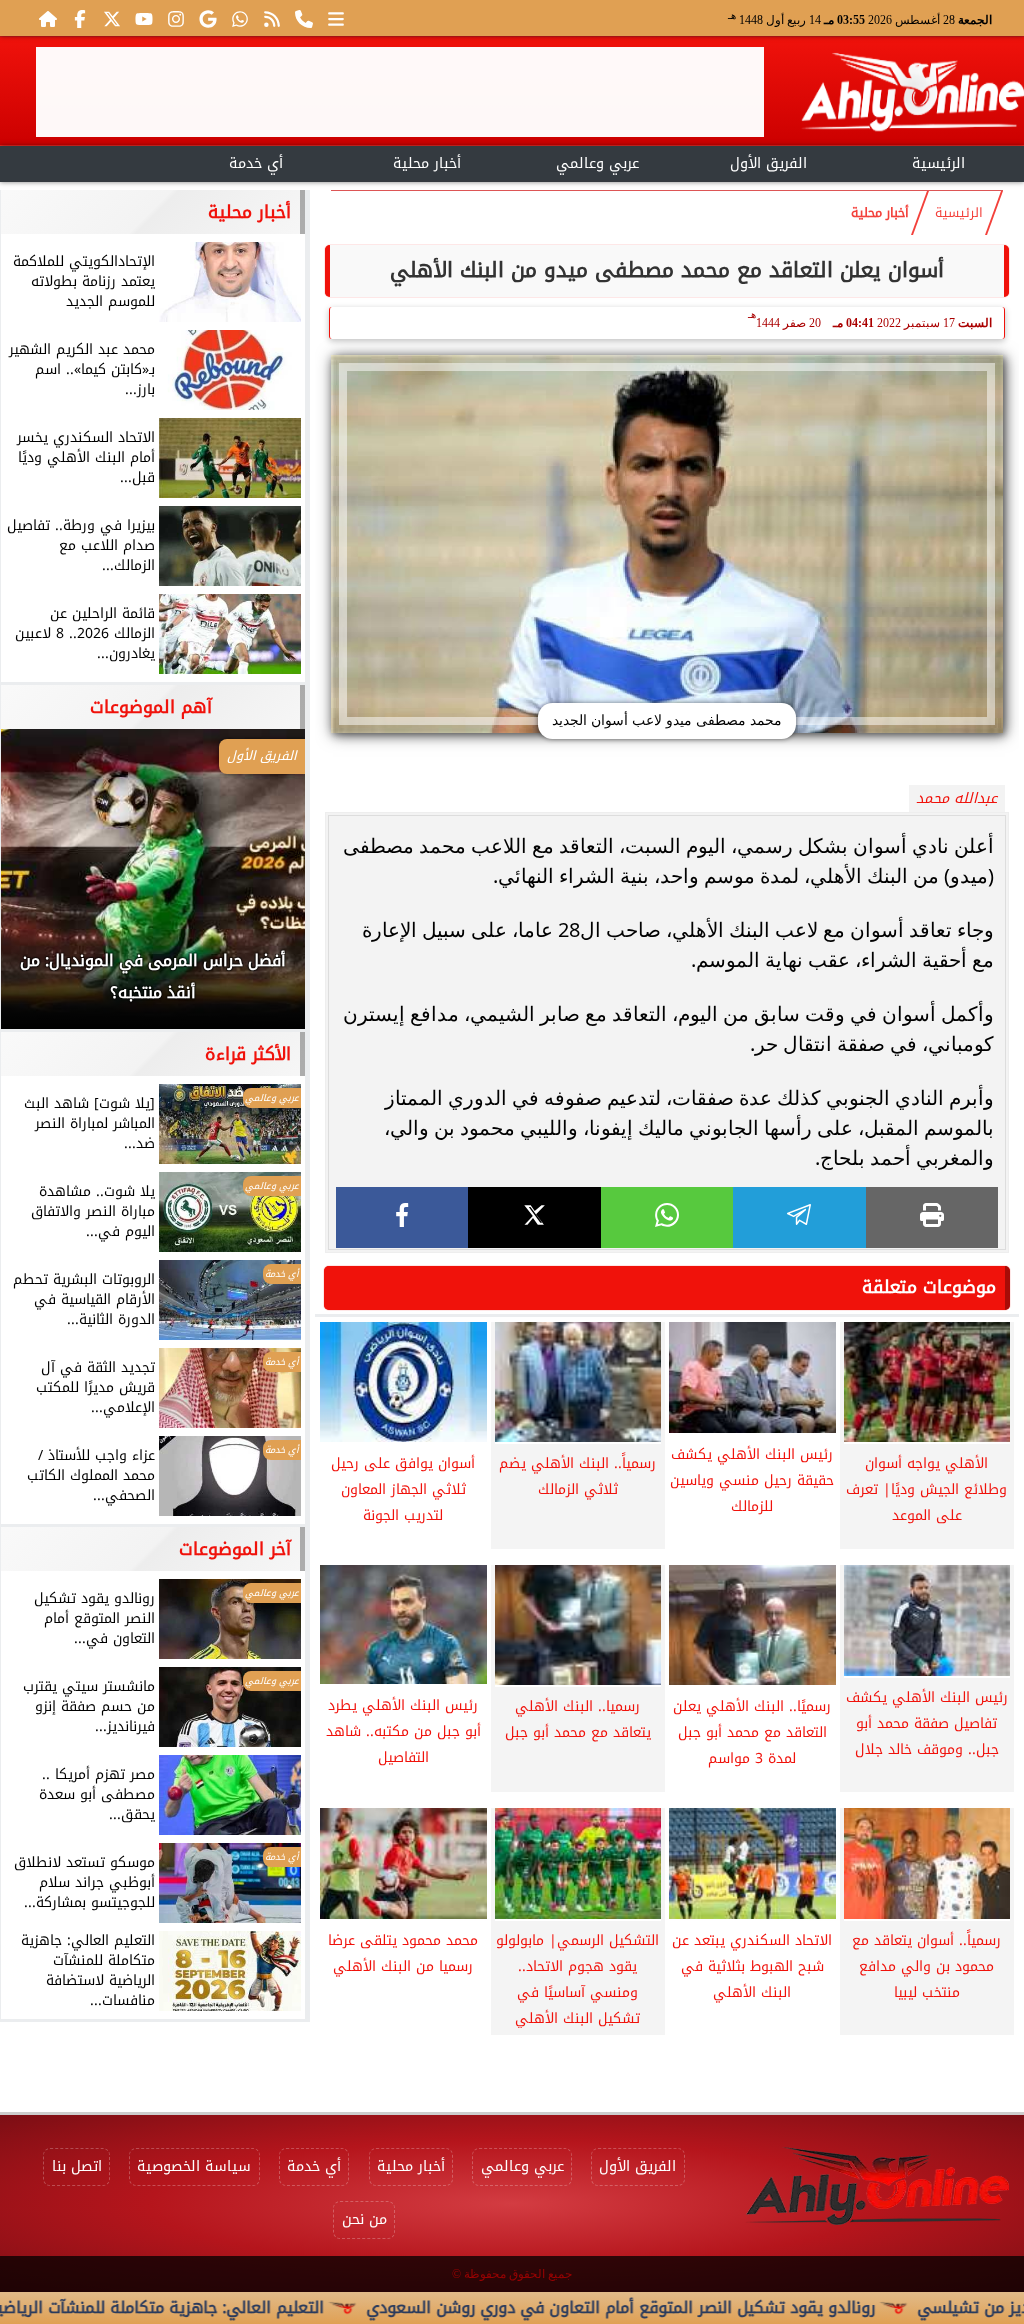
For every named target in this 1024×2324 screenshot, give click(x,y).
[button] (43, 889)
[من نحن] (304, 18)
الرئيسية (938, 163)
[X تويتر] (112, 18)
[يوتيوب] (144, 18)
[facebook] (402, 1217)
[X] (534, 1217)
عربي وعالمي (597, 163)
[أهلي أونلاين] (912, 95)
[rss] (272, 18)
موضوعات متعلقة (929, 1287)
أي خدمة (256, 163)
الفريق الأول (768, 163)
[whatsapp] (667, 1217)
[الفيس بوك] (80, 18)
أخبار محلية (427, 163)
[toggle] (85, 161)
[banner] (400, 92)
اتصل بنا (77, 2166)
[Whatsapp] (240, 18)
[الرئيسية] (48, 18)
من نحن (364, 2219)
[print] (932, 1217)
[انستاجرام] (176, 18)
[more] (336, 18)
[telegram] (799, 1217)
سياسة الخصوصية (194, 2166)
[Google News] (208, 18)
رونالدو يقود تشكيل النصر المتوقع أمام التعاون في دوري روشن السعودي (700, 2307)
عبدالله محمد (956, 798)
